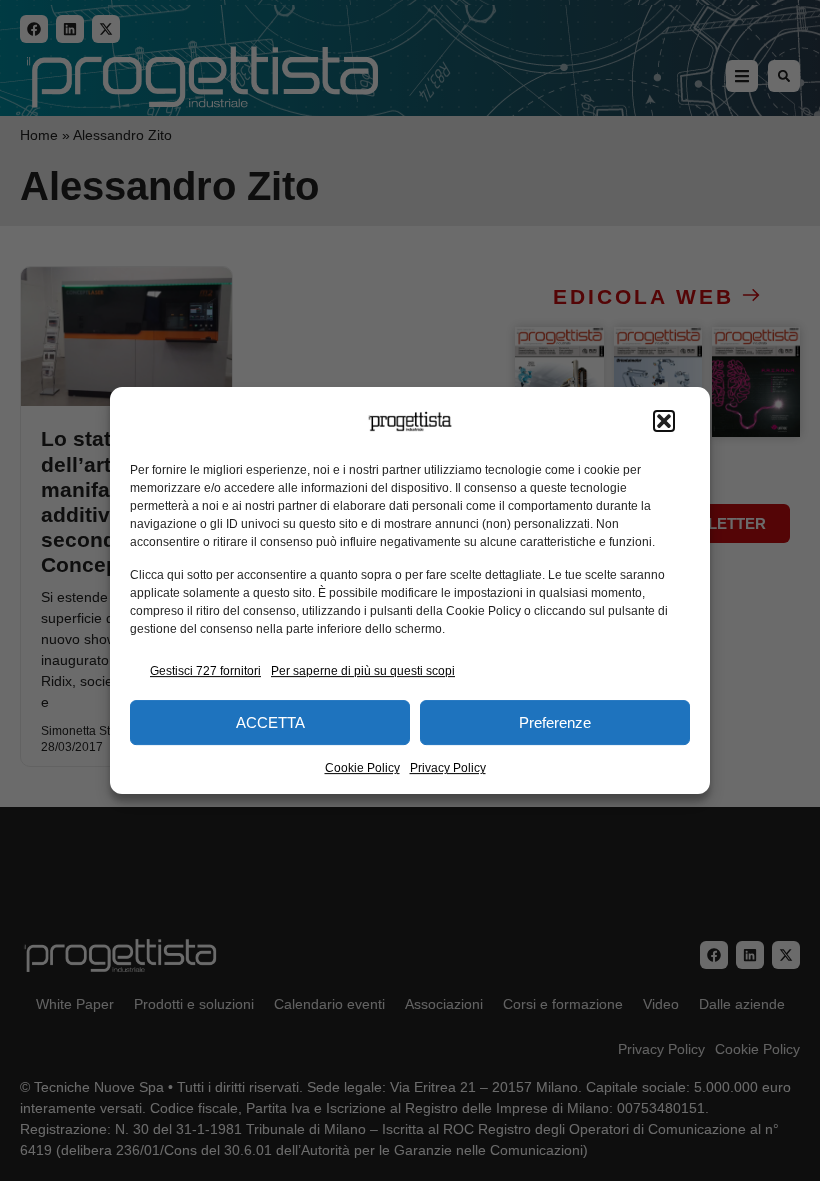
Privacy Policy (448, 768)
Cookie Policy (362, 768)
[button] (664, 422)
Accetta (270, 722)
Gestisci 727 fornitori (205, 671)
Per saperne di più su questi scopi (363, 671)
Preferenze (555, 722)
